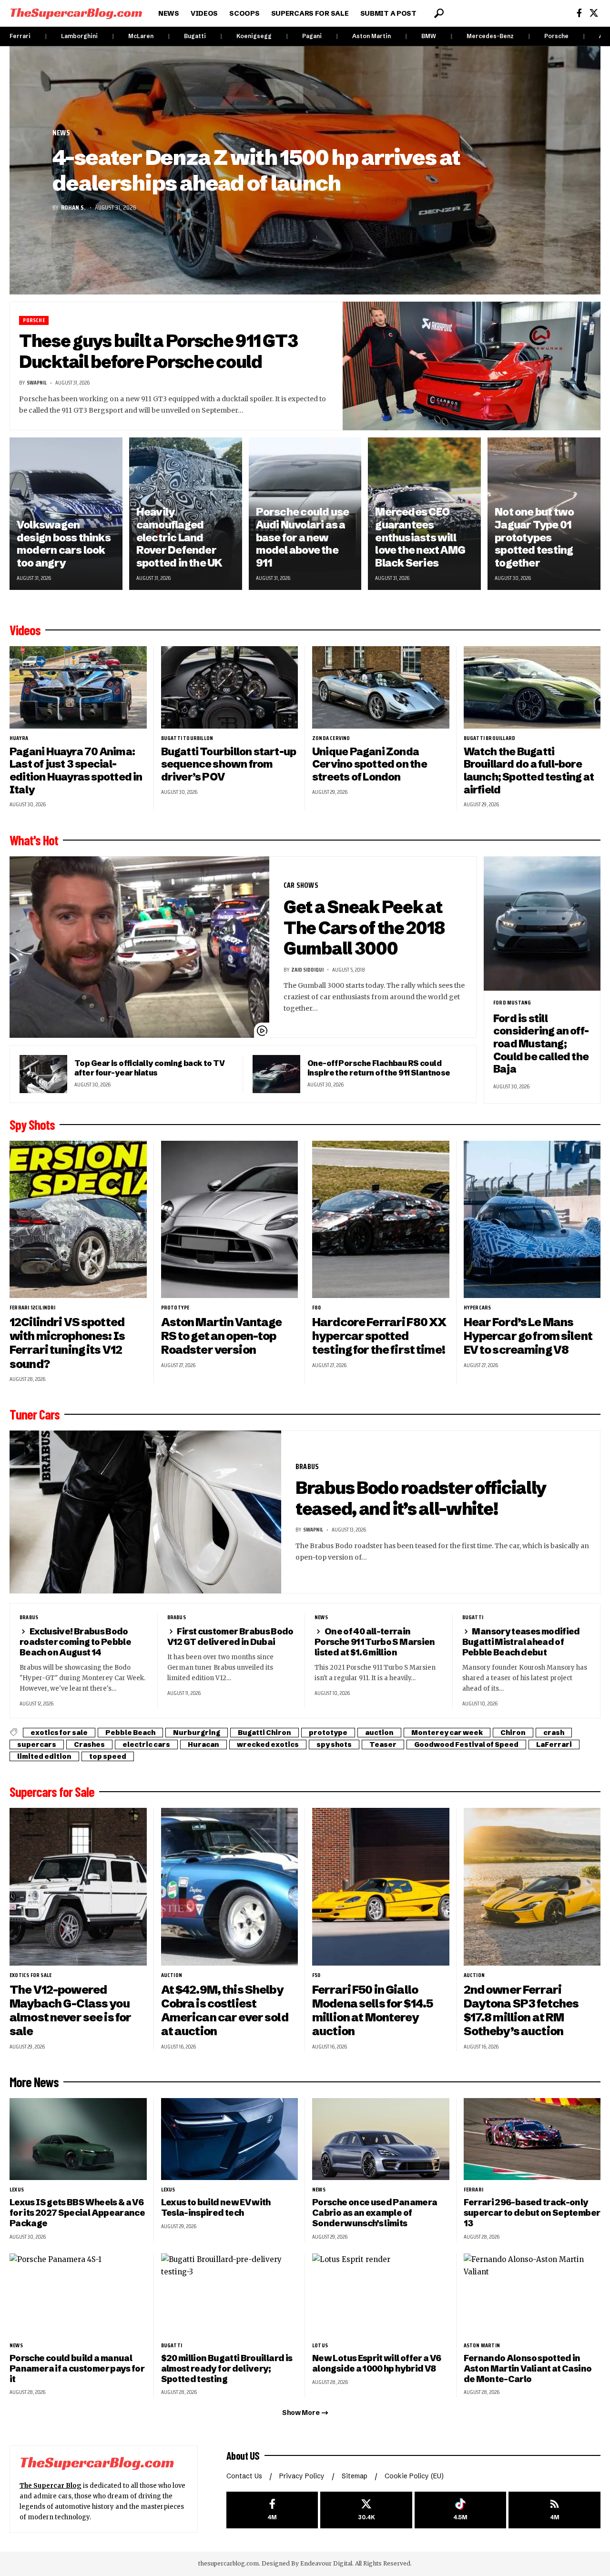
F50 (316, 1975)
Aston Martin (371, 36)
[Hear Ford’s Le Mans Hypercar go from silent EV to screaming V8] (532, 1220)
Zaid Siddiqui (307, 969)
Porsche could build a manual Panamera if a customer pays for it (77, 2368)
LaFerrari (554, 1744)
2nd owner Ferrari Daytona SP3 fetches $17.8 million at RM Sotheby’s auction (521, 2010)
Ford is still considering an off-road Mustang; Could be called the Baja (541, 1044)
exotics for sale (59, 1733)
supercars (37, 1744)
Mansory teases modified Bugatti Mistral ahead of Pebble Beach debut (521, 1642)
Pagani (312, 36)
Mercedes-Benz (490, 36)
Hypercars (478, 1308)
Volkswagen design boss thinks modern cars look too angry (64, 544)
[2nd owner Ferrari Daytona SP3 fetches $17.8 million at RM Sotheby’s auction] (532, 1887)
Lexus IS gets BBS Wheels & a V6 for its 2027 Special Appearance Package (77, 2213)
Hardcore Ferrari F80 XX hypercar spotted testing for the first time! (379, 1336)
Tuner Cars (35, 1414)
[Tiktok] (461, 2510)
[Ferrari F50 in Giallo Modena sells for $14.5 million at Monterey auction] (381, 1887)
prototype (175, 1308)
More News (34, 2082)
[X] (594, 13)
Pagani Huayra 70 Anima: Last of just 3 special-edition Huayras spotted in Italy (76, 771)
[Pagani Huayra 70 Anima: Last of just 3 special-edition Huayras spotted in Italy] (78, 687)
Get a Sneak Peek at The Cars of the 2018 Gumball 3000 (364, 928)
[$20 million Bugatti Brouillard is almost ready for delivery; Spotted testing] (230, 2295)
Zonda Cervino (331, 738)
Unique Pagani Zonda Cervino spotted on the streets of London (370, 764)
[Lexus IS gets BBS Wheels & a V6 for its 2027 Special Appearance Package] (78, 2139)
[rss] (554, 2510)
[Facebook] (579, 13)
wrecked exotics (268, 1744)
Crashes (89, 1744)
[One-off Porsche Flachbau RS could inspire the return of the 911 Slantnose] (276, 1074)
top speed (108, 1756)
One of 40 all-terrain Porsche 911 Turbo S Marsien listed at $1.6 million (375, 1642)
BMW (429, 36)
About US (243, 2455)
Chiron (513, 1733)
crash (554, 1733)
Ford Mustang (512, 1003)
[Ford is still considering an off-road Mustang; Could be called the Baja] (542, 923)
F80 (317, 1308)
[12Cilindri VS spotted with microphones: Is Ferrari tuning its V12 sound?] (78, 1220)
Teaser (383, 1744)
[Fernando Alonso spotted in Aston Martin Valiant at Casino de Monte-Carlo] (532, 2295)
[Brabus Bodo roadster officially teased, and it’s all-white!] (145, 1512)
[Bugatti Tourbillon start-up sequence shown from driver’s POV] (230, 687)
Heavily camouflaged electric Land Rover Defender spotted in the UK (179, 538)
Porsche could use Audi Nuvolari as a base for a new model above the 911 (303, 538)
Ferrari (20, 36)
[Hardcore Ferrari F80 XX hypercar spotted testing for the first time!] (381, 1220)
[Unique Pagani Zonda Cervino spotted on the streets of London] (381, 687)
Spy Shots (32, 1125)
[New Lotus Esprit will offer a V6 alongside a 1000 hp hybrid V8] (381, 2295)
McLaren (141, 36)
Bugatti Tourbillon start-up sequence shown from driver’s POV (229, 764)
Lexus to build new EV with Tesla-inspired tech (216, 2207)
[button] (439, 13)
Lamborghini (79, 36)
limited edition (44, 1756)
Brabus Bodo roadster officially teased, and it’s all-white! (421, 1498)
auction (379, 1733)
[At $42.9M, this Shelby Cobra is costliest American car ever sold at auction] (230, 1887)
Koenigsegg (254, 36)
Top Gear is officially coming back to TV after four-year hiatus (149, 1068)
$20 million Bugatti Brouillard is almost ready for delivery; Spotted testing (227, 2368)
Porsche (556, 36)
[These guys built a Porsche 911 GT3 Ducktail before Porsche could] (472, 366)
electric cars (146, 1744)
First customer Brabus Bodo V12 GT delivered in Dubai (230, 1637)
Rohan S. (73, 207)
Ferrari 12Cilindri (33, 1308)
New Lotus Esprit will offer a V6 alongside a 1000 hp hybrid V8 (376, 2363)
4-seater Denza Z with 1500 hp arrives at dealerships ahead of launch (256, 170)
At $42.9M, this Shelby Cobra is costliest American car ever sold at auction (225, 2010)
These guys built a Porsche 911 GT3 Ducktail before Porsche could (158, 351)
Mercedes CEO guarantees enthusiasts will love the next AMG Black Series (420, 538)
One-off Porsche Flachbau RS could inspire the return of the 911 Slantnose (379, 1068)
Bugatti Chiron (264, 1733)
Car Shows (301, 885)
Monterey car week (447, 1733)
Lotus (320, 2345)
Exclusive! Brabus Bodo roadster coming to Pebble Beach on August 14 (75, 1642)
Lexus (17, 2190)
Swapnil (37, 382)
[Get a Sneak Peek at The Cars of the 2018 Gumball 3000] (139, 947)
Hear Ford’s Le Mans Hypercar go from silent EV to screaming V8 (528, 1336)
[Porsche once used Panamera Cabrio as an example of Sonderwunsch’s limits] (381, 2139)
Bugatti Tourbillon (187, 738)
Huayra (19, 738)
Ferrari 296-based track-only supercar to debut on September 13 (532, 2213)
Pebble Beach (130, 1733)
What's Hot (34, 840)
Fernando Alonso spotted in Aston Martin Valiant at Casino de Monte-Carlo (528, 2368)
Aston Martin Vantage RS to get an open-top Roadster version (222, 1336)
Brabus (307, 1466)
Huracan (203, 1744)
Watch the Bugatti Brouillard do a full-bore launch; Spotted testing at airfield (529, 771)
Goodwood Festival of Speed (466, 1744)
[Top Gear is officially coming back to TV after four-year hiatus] (43, 1074)
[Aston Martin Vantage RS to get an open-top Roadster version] (230, 1220)
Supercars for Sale (52, 1792)
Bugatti (195, 36)
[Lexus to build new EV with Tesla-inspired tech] (230, 2139)
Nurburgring (197, 1733)
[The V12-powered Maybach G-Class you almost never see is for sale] (78, 1887)
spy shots (334, 1744)
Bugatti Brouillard (490, 738)
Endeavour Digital (326, 2563)
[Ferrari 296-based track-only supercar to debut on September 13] (532, 2139)
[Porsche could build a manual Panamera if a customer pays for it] (78, 2295)
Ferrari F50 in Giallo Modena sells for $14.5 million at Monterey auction (372, 2010)
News (61, 133)
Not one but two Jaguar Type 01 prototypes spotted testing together (534, 538)
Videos (25, 630)
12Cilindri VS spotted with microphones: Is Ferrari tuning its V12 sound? (67, 1343)
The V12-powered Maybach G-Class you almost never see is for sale (70, 2010)
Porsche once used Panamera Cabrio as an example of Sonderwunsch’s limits (375, 2213)
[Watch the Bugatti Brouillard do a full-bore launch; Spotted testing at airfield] (532, 687)
